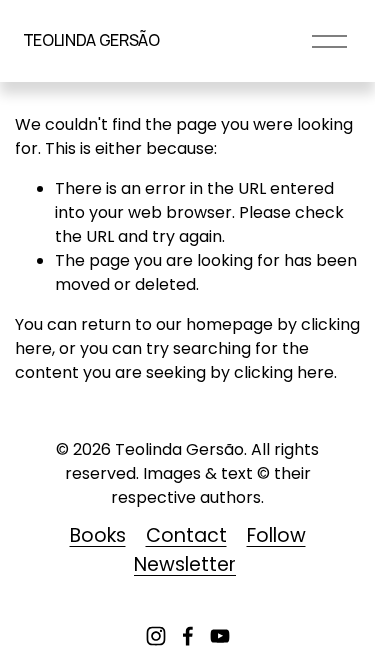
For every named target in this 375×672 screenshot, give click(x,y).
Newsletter (185, 564)
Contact (186, 535)
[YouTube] (220, 636)
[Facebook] (188, 636)
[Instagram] (156, 636)
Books (98, 535)
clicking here (284, 372)
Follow (276, 535)
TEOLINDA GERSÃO (91, 40)
